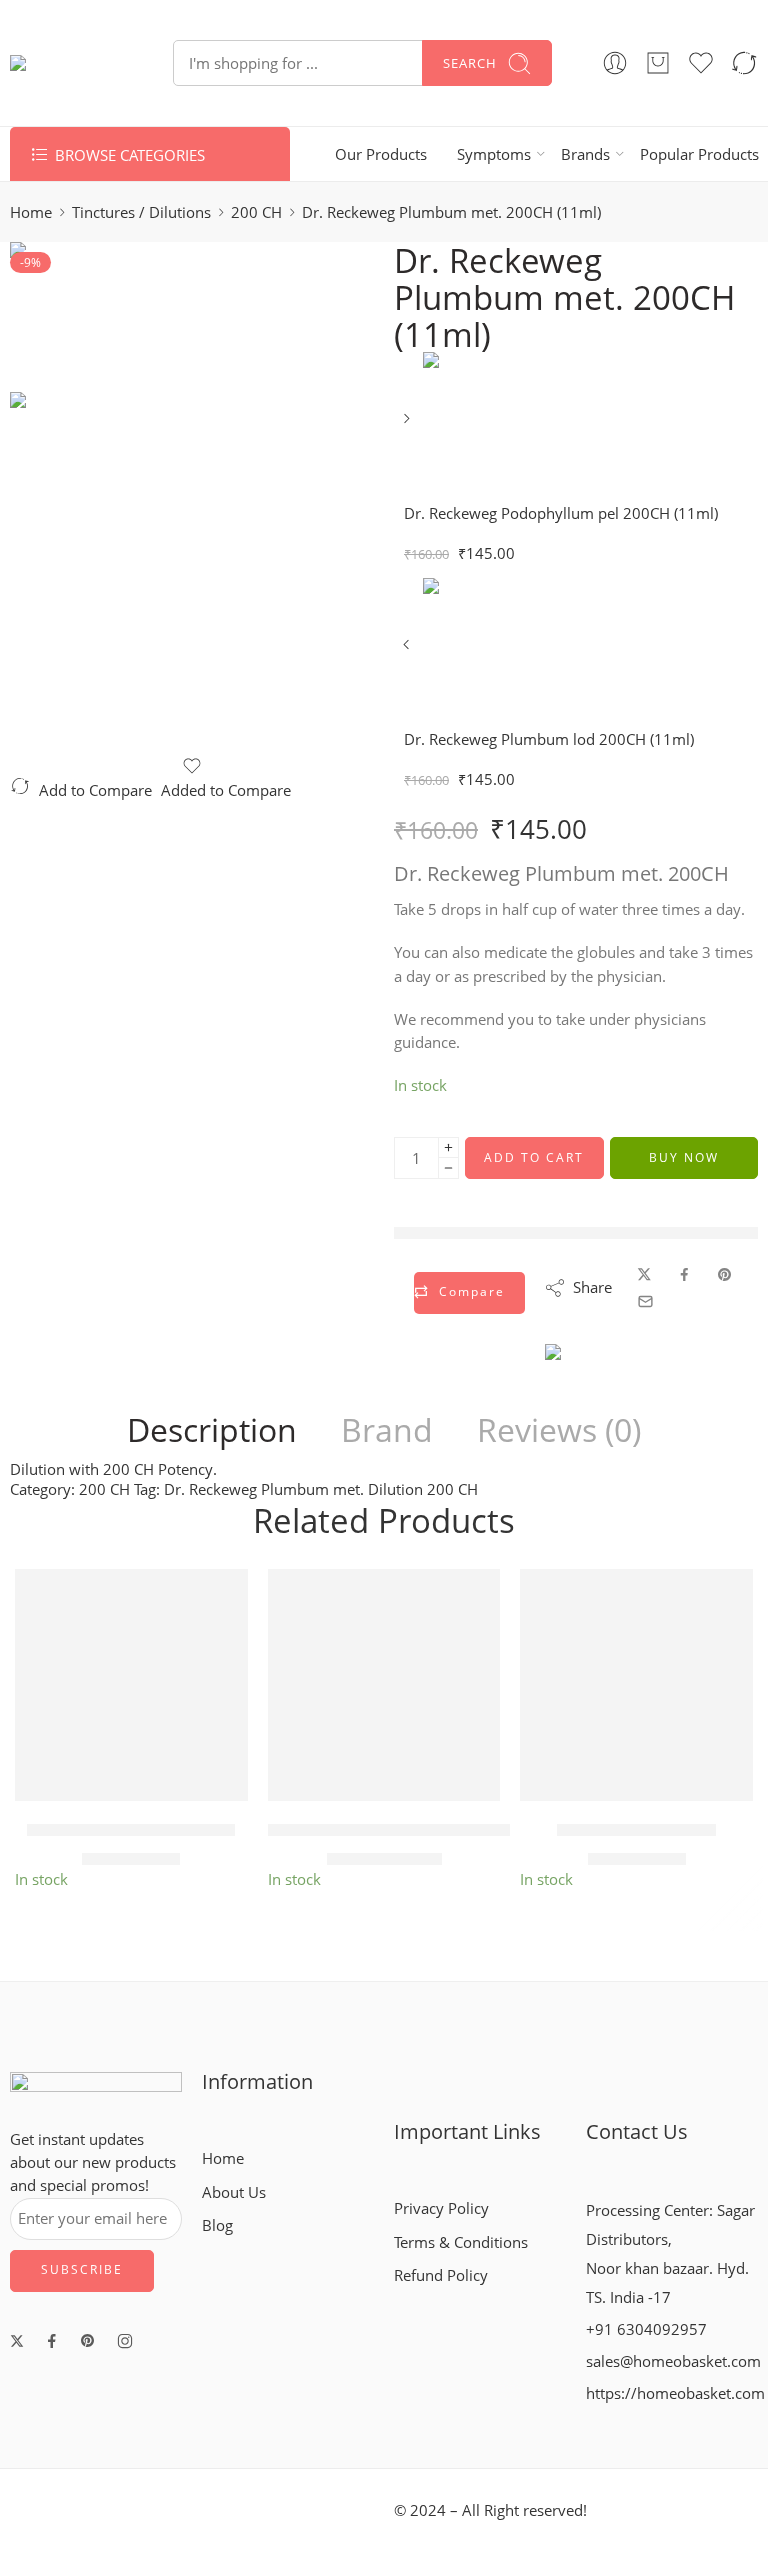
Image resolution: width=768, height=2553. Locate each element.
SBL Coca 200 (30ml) (636, 1830)
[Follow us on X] (17, 2341)
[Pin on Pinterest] (725, 1275)
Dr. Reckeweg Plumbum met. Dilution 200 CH (321, 1489)
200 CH (256, 212)
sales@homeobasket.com (673, 2361)
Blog (217, 2225)
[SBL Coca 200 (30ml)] (636, 1685)
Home (31, 212)
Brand (387, 1430)
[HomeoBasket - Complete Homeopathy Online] (66, 63)
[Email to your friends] (645, 1301)
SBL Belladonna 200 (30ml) (131, 1830)
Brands (585, 154)
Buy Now (684, 1157)
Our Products (381, 154)
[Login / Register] (615, 63)
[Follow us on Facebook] (52, 2341)
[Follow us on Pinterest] (88, 2341)
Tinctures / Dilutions (141, 212)
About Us (234, 2192)
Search (470, 63)
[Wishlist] (192, 766)
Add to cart (534, 1157)
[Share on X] (644, 1275)
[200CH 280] (85, 315)
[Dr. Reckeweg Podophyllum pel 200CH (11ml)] (408, 425)
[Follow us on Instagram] (125, 2341)
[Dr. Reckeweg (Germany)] (615, 1374)
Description (212, 1430)
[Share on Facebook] (684, 1275)
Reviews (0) (559, 1430)
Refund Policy (441, 2275)
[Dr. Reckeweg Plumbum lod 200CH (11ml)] (408, 651)
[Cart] (658, 63)
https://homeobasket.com (675, 2393)
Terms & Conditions (461, 2242)
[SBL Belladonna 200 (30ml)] (131, 1685)
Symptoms (494, 154)
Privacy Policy (441, 2208)
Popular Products (699, 154)
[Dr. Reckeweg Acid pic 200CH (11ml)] (384, 1685)
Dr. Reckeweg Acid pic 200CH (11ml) (409, 1830)
